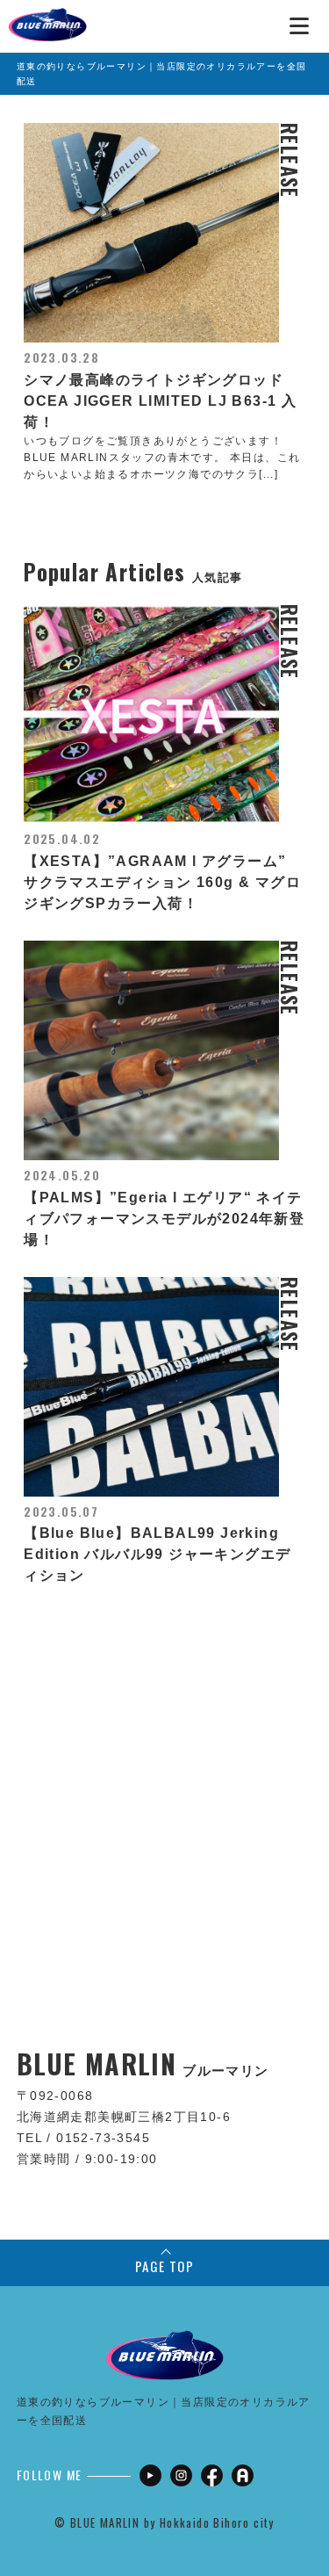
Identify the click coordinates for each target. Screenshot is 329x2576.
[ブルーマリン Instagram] (181, 2475)
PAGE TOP (164, 2266)
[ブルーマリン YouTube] (150, 2475)
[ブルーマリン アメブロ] (243, 2475)
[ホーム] (47, 18)
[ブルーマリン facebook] (212, 2475)
